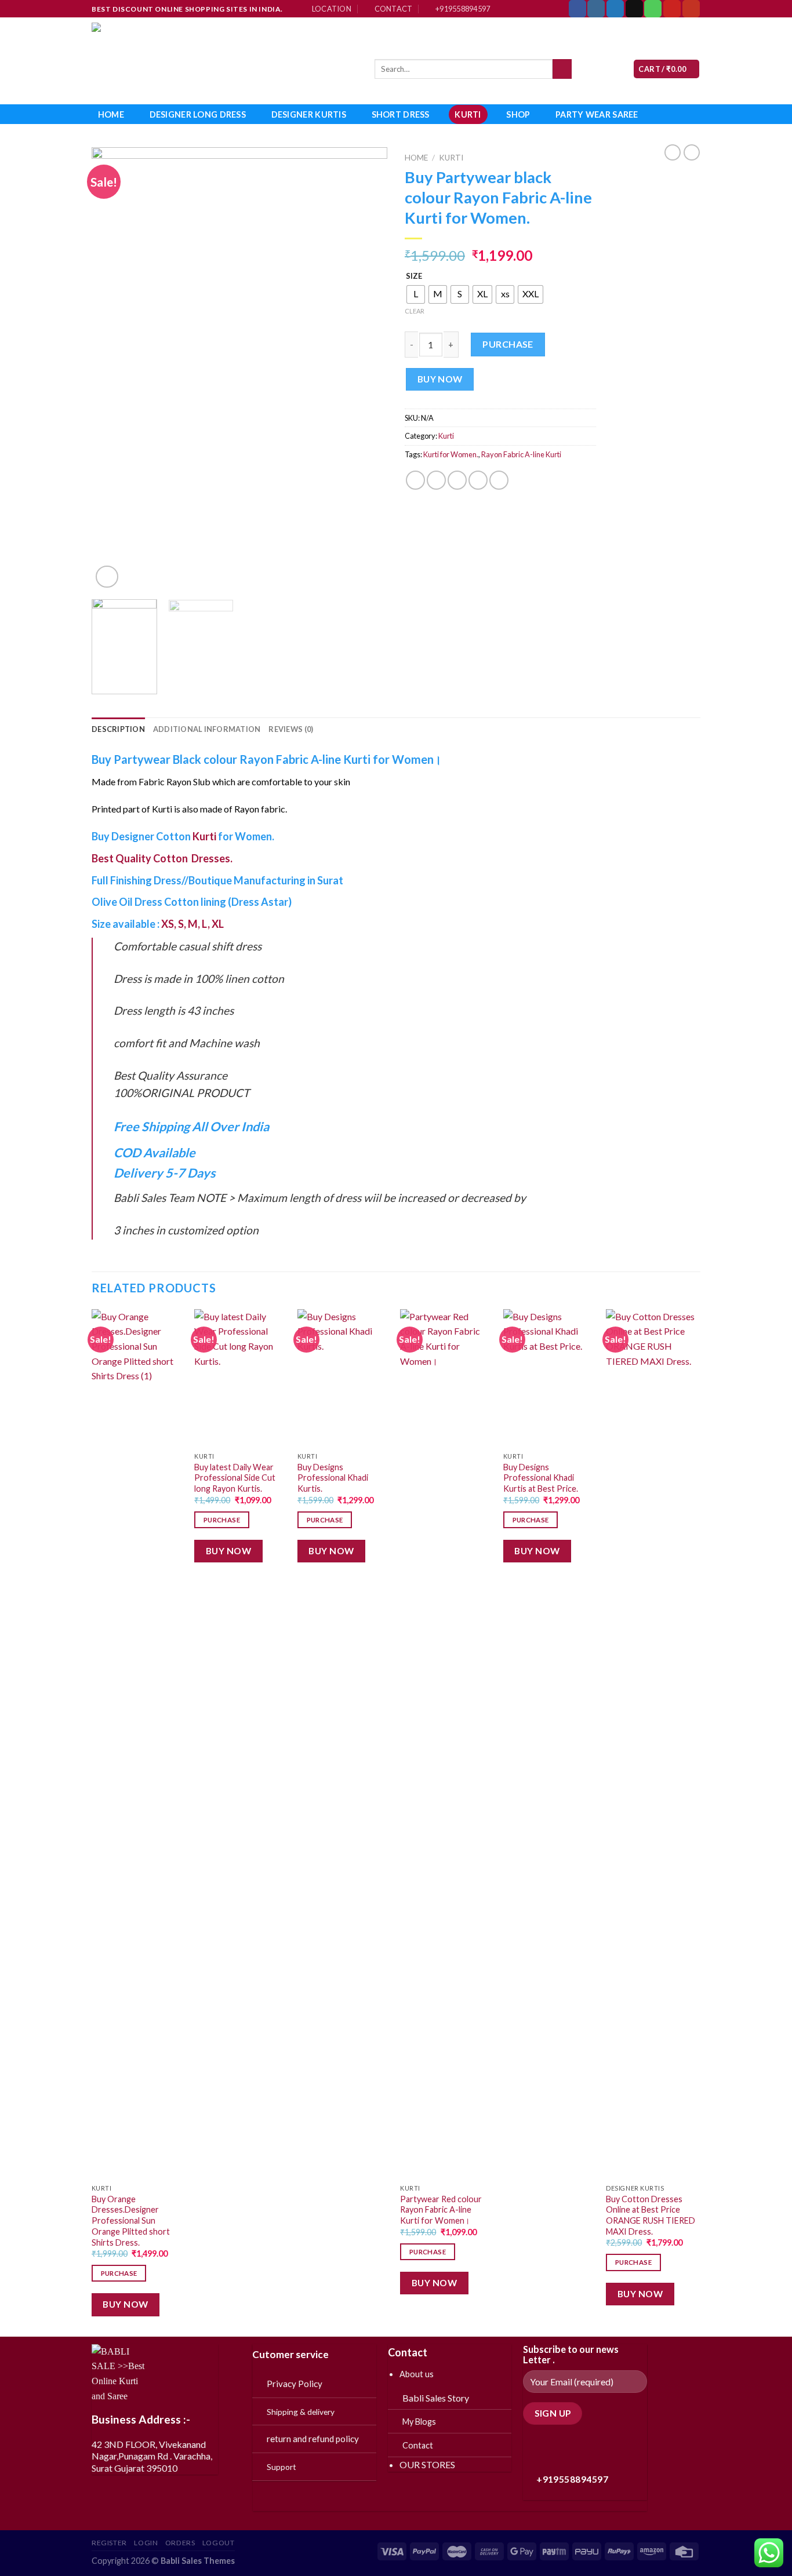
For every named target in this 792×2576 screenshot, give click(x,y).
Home (416, 158)
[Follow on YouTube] (691, 9)
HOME (111, 114)
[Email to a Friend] (457, 480)
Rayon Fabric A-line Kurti (521, 454)
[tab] (118, 729)
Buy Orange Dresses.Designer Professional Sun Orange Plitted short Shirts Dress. (131, 2221)
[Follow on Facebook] (577, 9)
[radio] (416, 294)
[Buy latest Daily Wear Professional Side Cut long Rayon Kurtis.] (240, 1378)
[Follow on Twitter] (615, 9)
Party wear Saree (597, 114)
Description (118, 729)
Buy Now (440, 379)
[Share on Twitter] (436, 480)
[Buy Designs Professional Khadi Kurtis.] (343, 1378)
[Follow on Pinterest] (672, 9)
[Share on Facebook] (415, 480)
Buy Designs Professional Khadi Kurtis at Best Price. (541, 1478)
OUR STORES (427, 2464)
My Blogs (419, 2422)
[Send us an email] (634, 9)
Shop (518, 114)
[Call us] (653, 9)
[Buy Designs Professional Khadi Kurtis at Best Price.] (549, 1378)
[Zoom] (107, 577)
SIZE (414, 276)
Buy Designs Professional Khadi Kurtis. (333, 1478)
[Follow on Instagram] (596, 9)
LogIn (146, 2543)
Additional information (207, 729)
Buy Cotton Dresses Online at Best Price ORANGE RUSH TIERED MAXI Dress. (651, 2215)
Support (281, 2467)
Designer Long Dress (198, 114)
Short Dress (401, 114)
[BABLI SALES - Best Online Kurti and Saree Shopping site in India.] (224, 61)
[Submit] (562, 69)
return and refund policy (313, 2439)
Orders (180, 2543)
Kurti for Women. (451, 454)
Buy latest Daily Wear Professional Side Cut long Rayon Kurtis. (235, 1478)
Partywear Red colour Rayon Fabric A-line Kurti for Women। (441, 2210)
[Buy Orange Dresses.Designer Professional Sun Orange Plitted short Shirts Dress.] (137, 1744)
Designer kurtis (309, 114)
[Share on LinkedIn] (499, 480)
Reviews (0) (291, 729)
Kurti (468, 114)
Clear (415, 311)
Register (109, 2543)
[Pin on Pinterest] (478, 480)
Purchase (508, 344)
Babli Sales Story (436, 2398)
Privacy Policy (295, 2384)
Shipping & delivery (301, 2412)
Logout (219, 2543)
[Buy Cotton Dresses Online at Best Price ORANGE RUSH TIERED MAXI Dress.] (652, 1744)
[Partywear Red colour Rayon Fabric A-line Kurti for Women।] (446, 1744)
